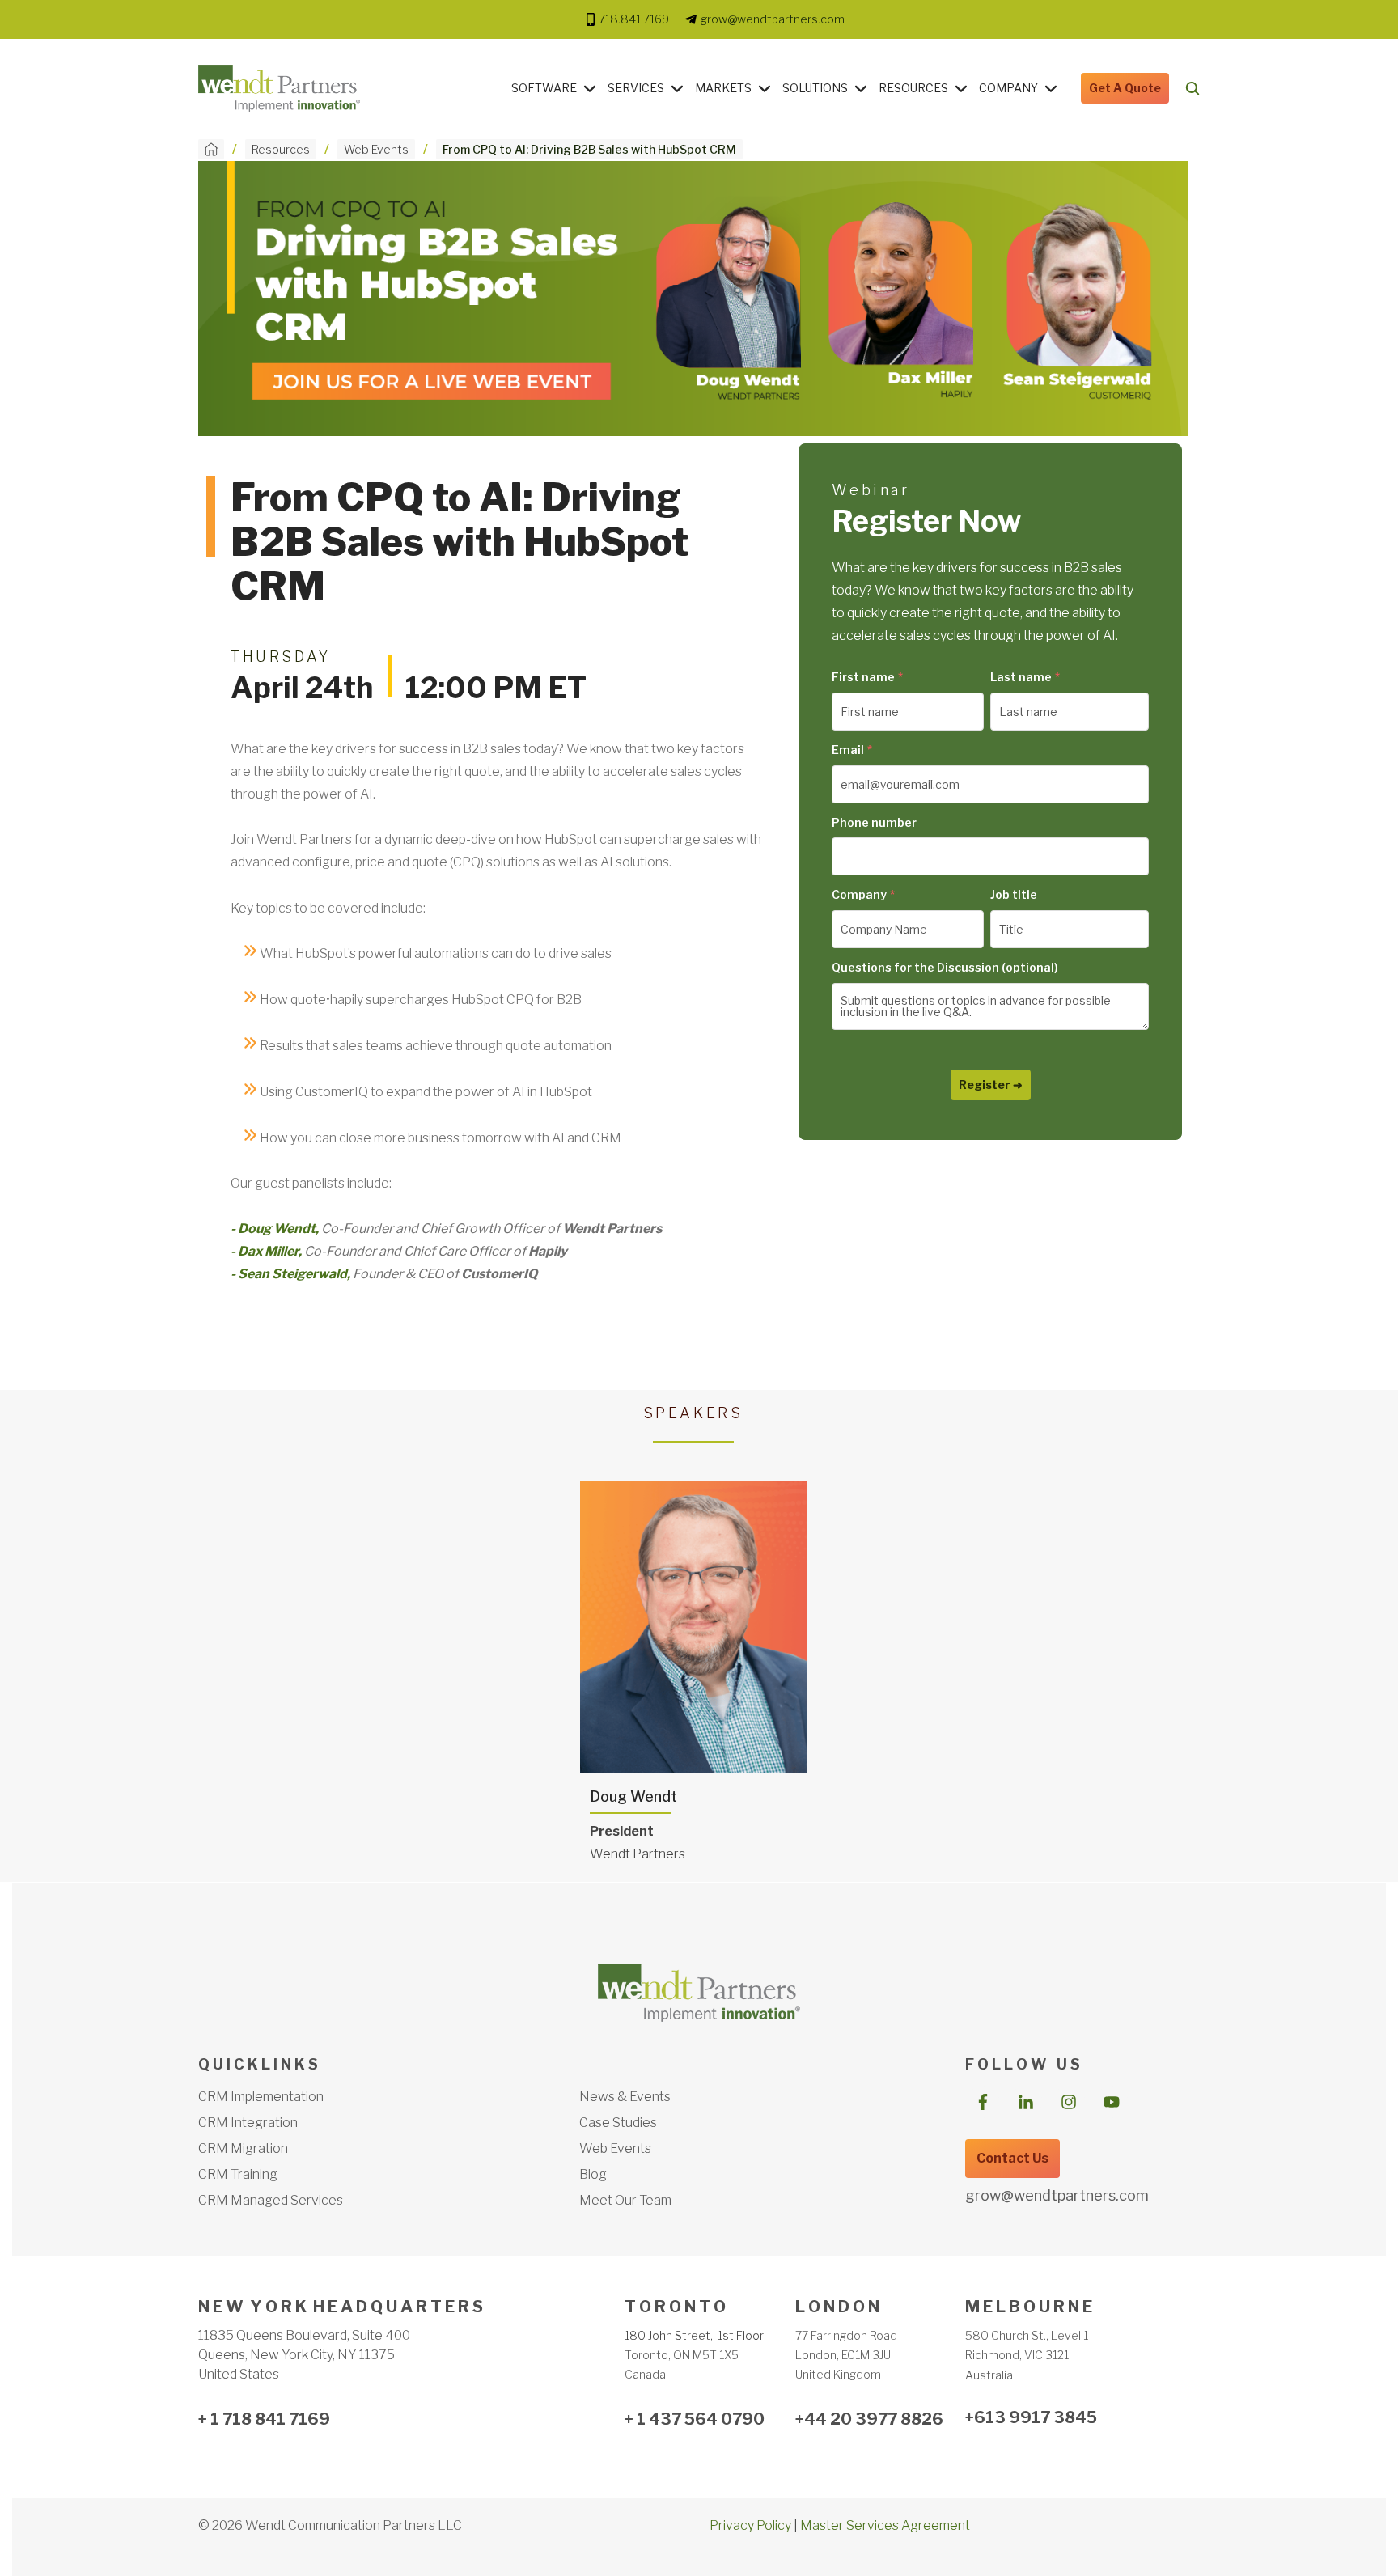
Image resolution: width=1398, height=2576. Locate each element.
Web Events (376, 149)
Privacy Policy (750, 2525)
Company (1008, 88)
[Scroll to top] (1239, 2538)
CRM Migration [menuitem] (243, 2148)
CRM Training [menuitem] (238, 2174)
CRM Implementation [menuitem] (261, 2097)
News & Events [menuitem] (625, 2097)
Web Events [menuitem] (615, 2148)
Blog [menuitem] (593, 2174)
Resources (913, 88)
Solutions (815, 88)
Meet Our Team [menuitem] (625, 2200)
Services (636, 88)
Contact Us (1012, 2158)
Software (544, 88)
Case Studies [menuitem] (618, 2123)
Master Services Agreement (885, 2525)
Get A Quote (1125, 88)
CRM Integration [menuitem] (248, 2123)
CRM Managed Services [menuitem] (271, 2200)
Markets (723, 88)
